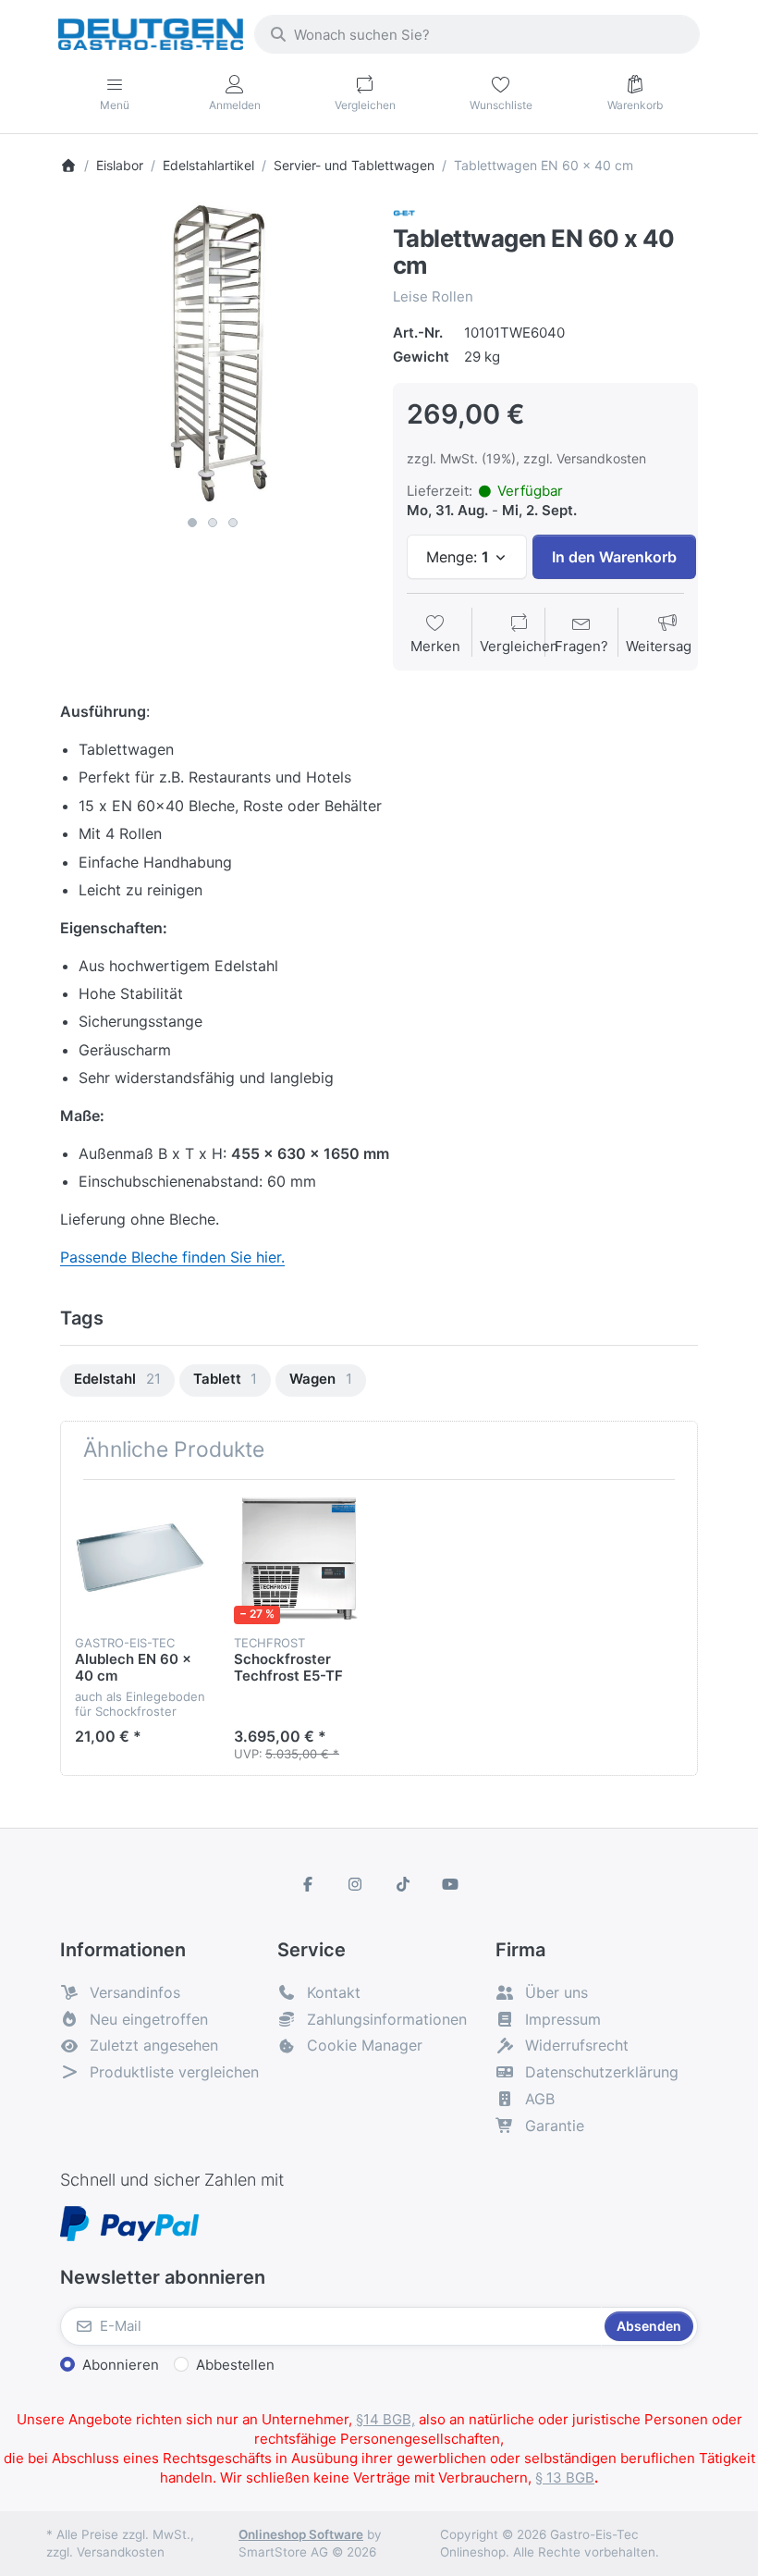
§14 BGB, (385, 2419)
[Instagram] (355, 1884)
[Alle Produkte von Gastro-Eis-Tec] (404, 211)
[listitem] (213, 354)
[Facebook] (308, 1884)
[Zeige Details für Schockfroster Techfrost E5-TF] (299, 1559)
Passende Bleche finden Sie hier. (172, 1257)
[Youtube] (451, 1884)
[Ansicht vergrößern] (213, 354)
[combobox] (477, 34)
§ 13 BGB (565, 2477)
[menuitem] (117, 1380)
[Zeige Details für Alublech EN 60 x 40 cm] (140, 1559)
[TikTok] (403, 1884)
